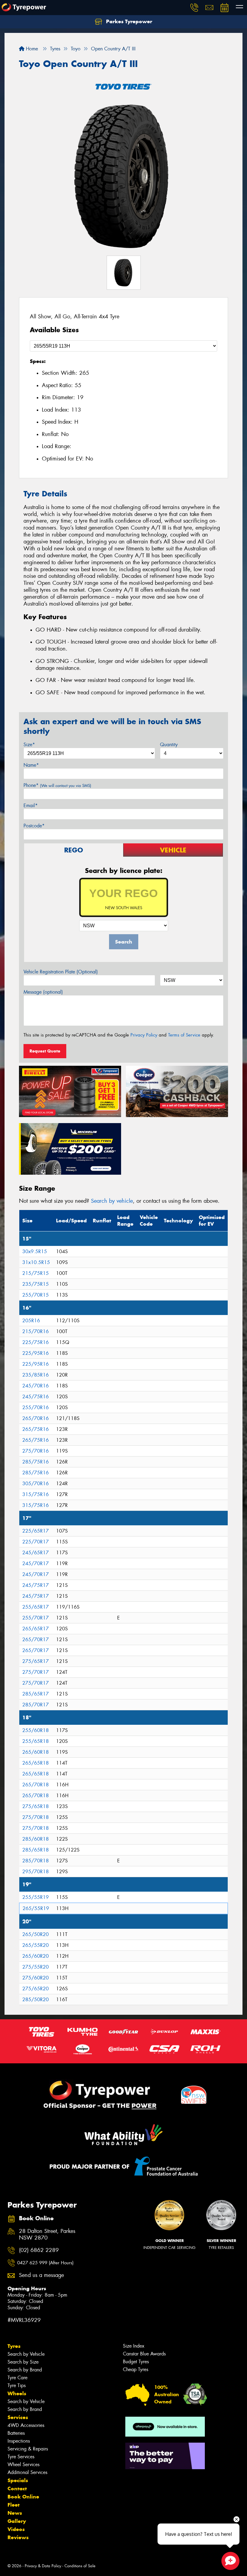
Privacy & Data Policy (43, 2566)
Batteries (16, 2433)
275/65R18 (36, 1806)
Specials (18, 2480)
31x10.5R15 (36, 1262)
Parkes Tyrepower (128, 21)
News (15, 2513)
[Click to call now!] (194, 8)
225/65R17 (36, 1531)
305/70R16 (36, 1484)
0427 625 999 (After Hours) (45, 2263)
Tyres (14, 2346)
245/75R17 (36, 1585)
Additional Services (27, 2472)
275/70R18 (36, 1817)
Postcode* (34, 826)
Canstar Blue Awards (144, 2354)
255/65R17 (36, 1607)
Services (18, 2417)
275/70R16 (36, 1451)
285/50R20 (36, 2000)
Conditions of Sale (80, 2566)
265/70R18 (36, 1785)
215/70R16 (36, 1331)
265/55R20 (36, 1945)
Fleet (14, 2505)
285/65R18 (36, 1850)
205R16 (31, 1321)
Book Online (23, 2497)
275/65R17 (36, 1661)
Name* (31, 765)
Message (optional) (43, 992)
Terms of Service (184, 1035)
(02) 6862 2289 (39, 2250)
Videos (16, 2529)
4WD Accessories (26, 2425)
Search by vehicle (112, 1201)
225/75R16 (36, 1342)
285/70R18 (36, 1861)
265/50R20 (36, 1934)
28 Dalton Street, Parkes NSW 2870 (47, 2235)
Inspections (19, 2441)
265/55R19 (36, 1908)
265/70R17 (36, 1640)
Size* (29, 745)
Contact (17, 2488)
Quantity (169, 745)
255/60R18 (36, 1730)
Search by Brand (25, 2370)
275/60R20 (36, 1978)
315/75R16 (36, 1494)
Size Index (134, 2346)
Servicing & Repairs (28, 2449)
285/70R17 (36, 1705)
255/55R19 (36, 1897)
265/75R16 (36, 1429)
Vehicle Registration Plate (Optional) (61, 972)
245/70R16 (36, 1386)
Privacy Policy (144, 1035)
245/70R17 (36, 1563)
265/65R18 (36, 1763)
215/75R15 (36, 1273)
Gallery (17, 2521)
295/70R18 (36, 1872)
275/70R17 (36, 1672)
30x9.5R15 (35, 1251)
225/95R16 (36, 1353)
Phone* (57, 785)
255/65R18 (36, 1741)
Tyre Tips (17, 2385)
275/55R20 (36, 1967)
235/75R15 (36, 1284)
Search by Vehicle (26, 2354)
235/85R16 (36, 1375)
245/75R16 (36, 1397)
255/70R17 (36, 1618)
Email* (31, 806)
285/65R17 (36, 1694)
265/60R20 (36, 1956)
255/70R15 (36, 1295)
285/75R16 (36, 1462)
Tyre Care (17, 2378)
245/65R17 (36, 1553)
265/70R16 (36, 1418)
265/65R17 (36, 1629)
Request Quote (45, 1051)
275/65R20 (36, 1989)
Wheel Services (23, 2465)
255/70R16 (36, 1407)
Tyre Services (21, 2457)
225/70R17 (36, 1542)
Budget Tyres (136, 2362)
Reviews (18, 2537)
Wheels (17, 2393)
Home (31, 49)
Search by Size (23, 2362)
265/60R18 (36, 1752)
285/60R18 (36, 1839)
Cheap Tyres (136, 2369)
